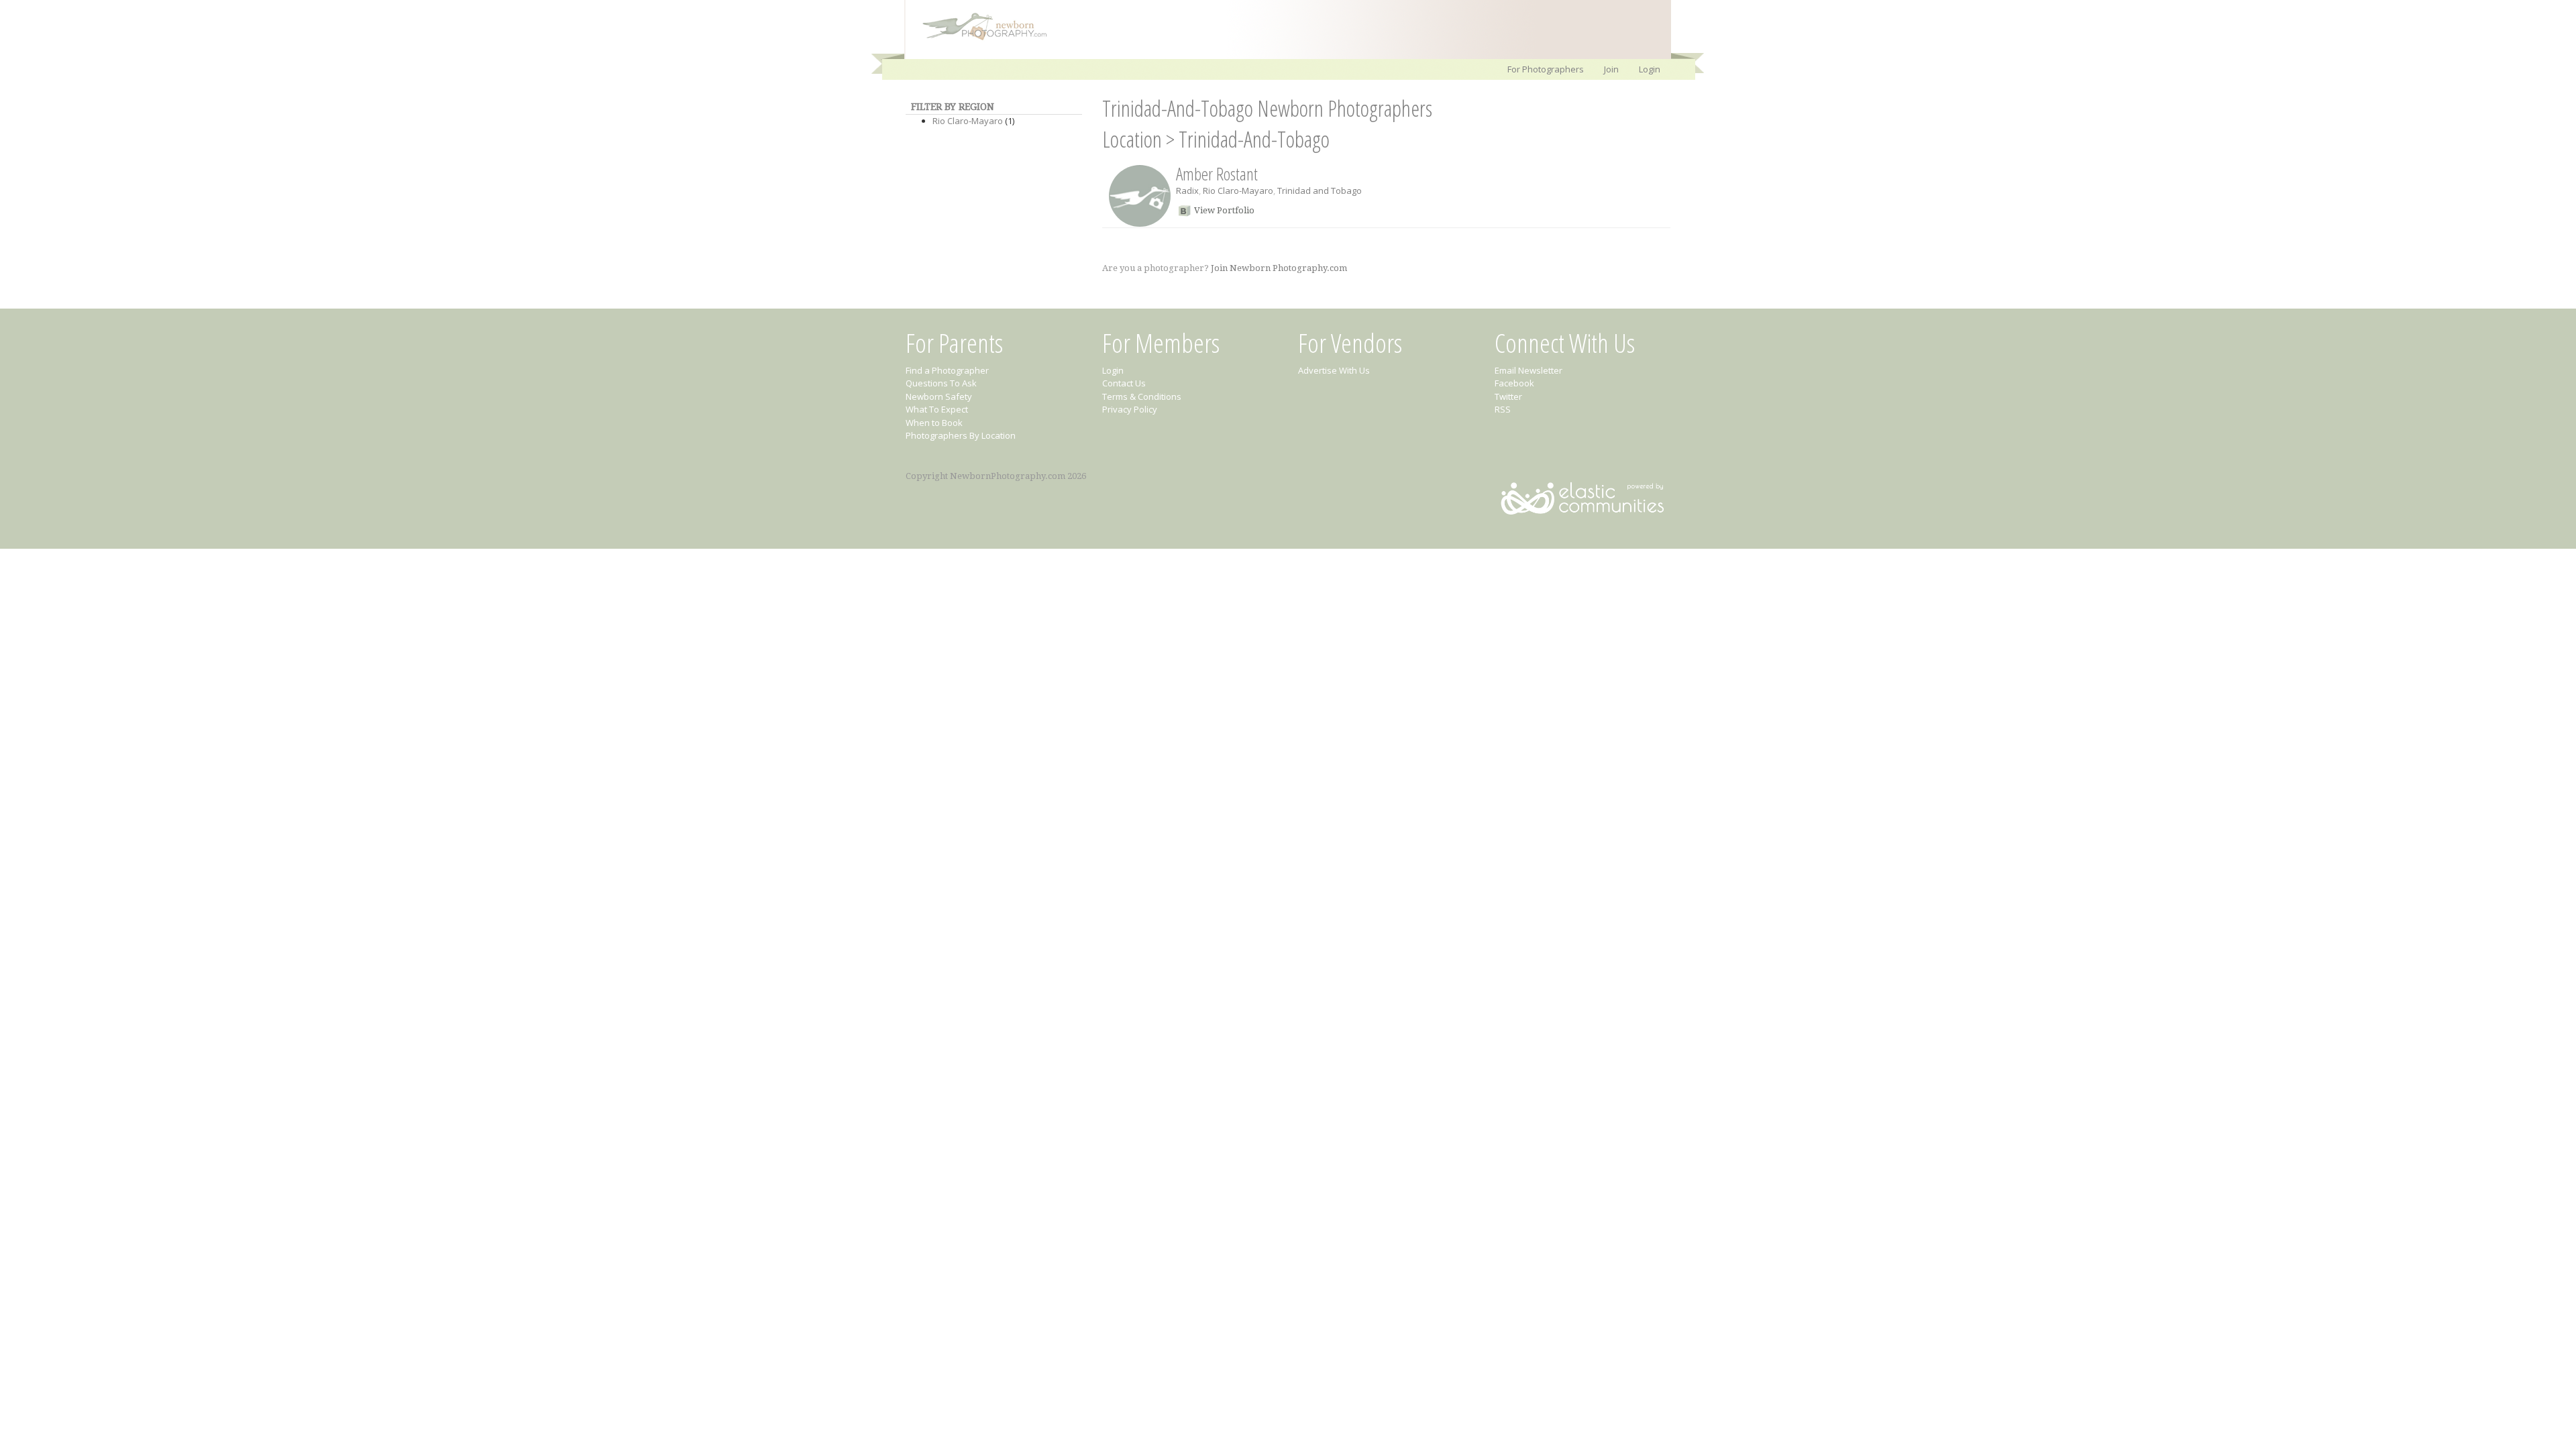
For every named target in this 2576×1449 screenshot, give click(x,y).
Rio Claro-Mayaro (968, 121)
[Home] (978, 39)
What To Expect (937, 409)
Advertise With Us (1334, 370)
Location (1132, 139)
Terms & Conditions (1142, 396)
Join (1611, 69)
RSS (1503, 409)
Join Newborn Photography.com (1279, 268)
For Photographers (1546, 69)
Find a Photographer (947, 370)
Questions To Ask (941, 383)
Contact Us (1124, 383)
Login (1650, 69)
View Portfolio (1224, 210)
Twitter (1508, 396)
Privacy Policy (1130, 409)
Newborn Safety (939, 396)
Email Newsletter (1528, 370)
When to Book (934, 423)
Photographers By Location (961, 435)
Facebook (1514, 383)
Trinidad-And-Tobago (1254, 139)
